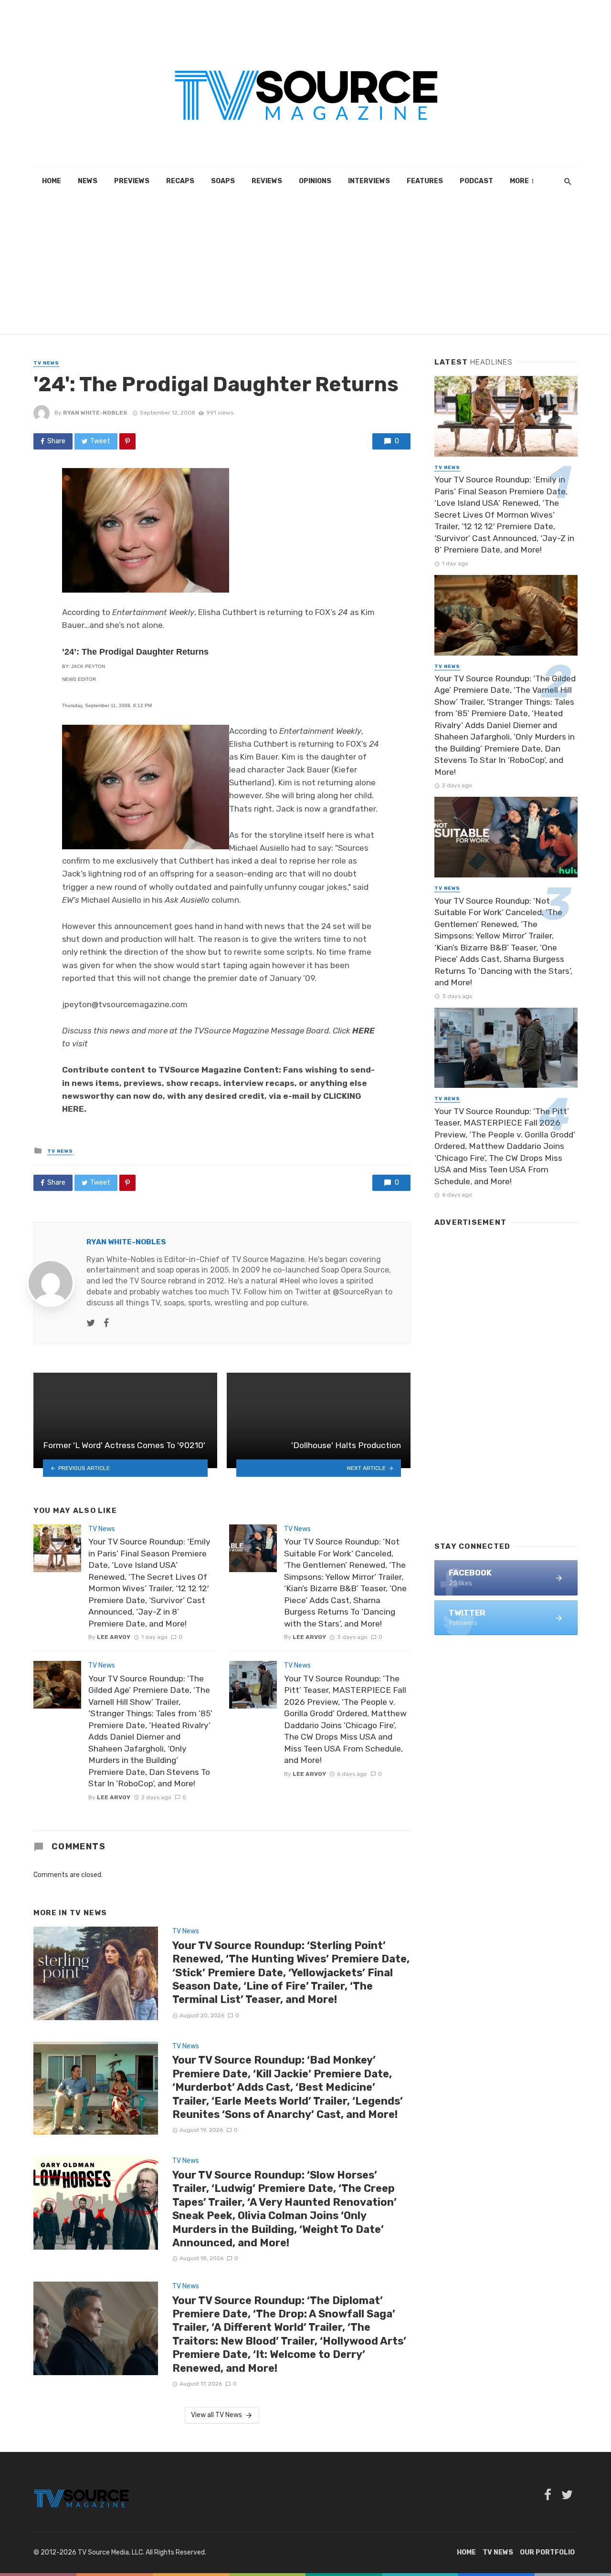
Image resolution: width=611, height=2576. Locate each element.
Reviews (267, 181)
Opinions (315, 181)
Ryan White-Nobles (95, 413)
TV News (46, 363)
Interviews (369, 181)
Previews (132, 181)
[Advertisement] (305, 267)
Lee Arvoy (114, 1637)
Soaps (223, 181)
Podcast (476, 181)
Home (52, 181)
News (88, 181)
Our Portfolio (547, 2552)
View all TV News (216, 2415)
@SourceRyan (358, 1292)
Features (425, 181)
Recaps (180, 181)
